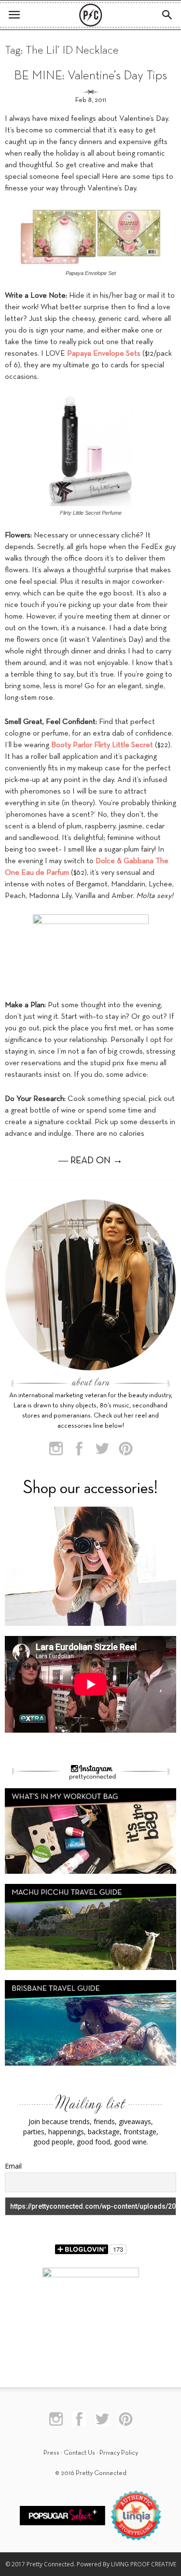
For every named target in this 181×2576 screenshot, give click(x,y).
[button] (167, 15)
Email (13, 2166)
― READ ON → (90, 1161)
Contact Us (79, 2453)
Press (51, 2453)
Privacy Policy (119, 2453)
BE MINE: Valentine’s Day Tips (90, 76)
